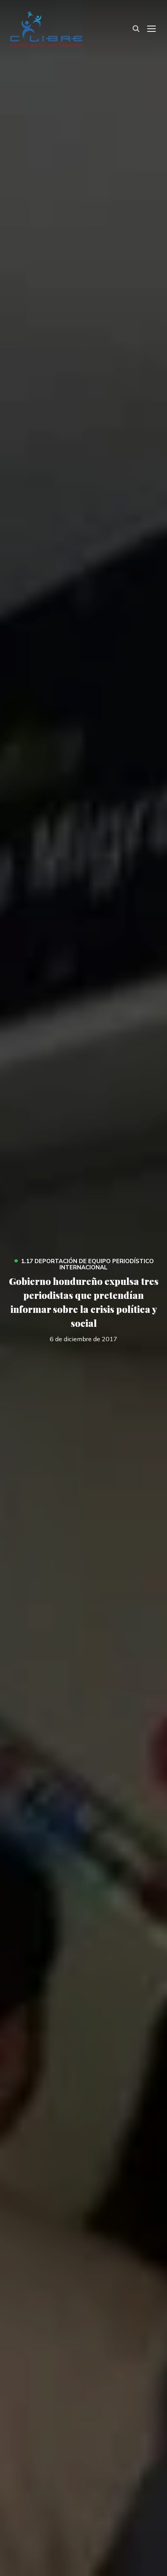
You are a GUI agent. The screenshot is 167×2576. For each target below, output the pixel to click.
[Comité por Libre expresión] (46, 28)
